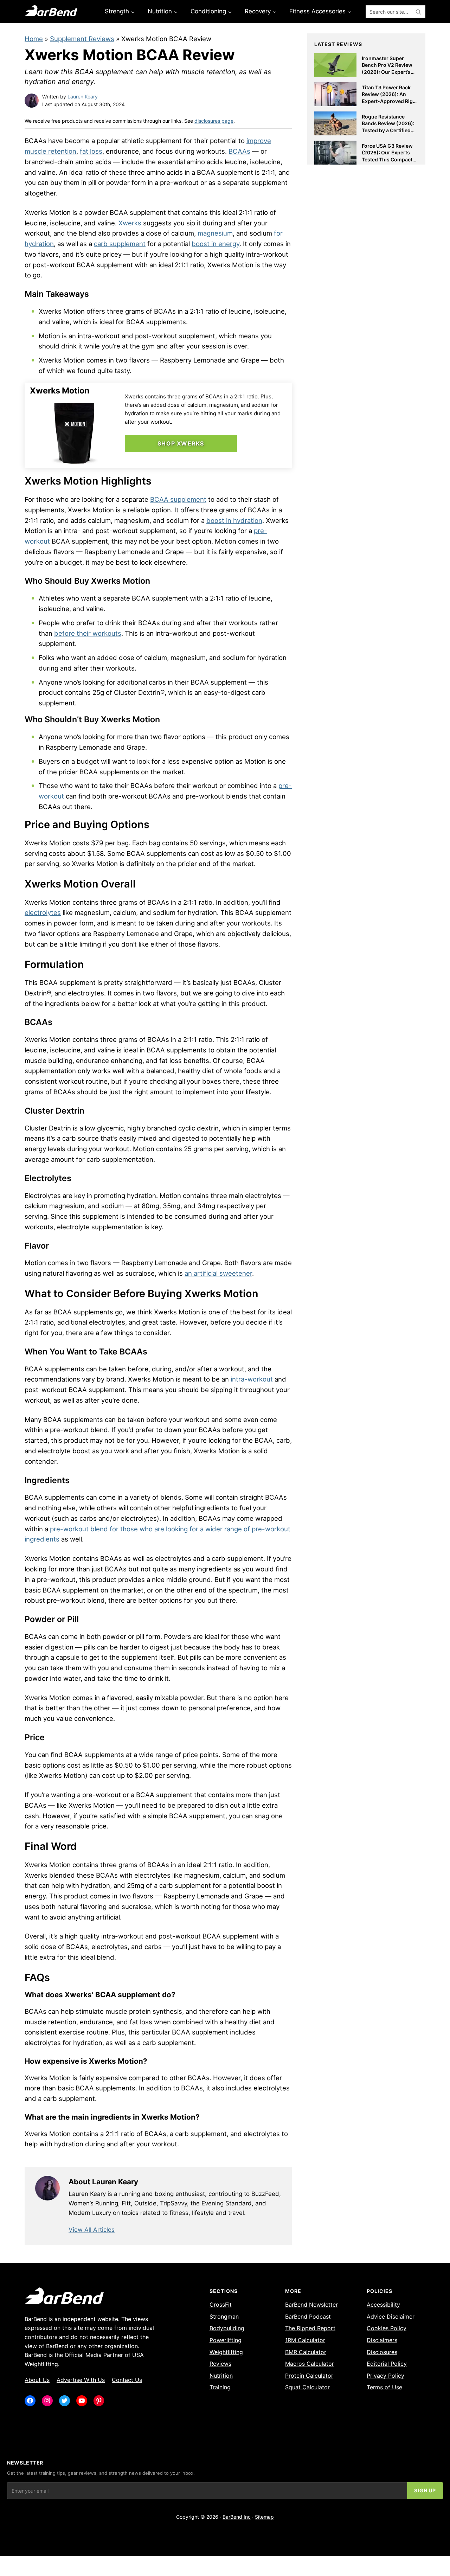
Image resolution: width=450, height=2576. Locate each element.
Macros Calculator (310, 2364)
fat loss (91, 151)
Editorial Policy (387, 2364)
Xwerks (130, 223)
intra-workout (252, 1379)
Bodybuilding (227, 2328)
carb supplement (120, 244)
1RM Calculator (305, 2340)
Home (34, 39)
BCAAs (239, 151)
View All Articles (92, 2230)
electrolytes (43, 912)
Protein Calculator (309, 2376)
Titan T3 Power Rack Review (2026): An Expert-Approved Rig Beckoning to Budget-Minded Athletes (388, 101)
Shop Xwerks (181, 443)
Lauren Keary (83, 97)
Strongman (224, 2317)
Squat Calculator (307, 2387)
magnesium (215, 233)
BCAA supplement (178, 499)
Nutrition (221, 2376)
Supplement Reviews (82, 39)
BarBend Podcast (308, 2317)
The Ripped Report (310, 2328)
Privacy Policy (385, 2376)
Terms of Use (384, 2387)
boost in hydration (234, 520)
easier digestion (49, 1647)
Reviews (220, 2364)
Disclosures (382, 2352)
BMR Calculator (306, 2352)
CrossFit (221, 2305)
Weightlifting (226, 2352)
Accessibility (383, 2305)
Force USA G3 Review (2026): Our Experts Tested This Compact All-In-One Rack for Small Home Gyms (387, 159)
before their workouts (88, 633)
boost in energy (216, 244)
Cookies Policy (387, 2328)
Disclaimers (382, 2340)
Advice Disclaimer (391, 2317)
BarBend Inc (237, 2517)
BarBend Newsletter (311, 2305)
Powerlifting (226, 2340)
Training (220, 2387)
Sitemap (264, 2517)
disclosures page (214, 121)
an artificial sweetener (218, 1273)
